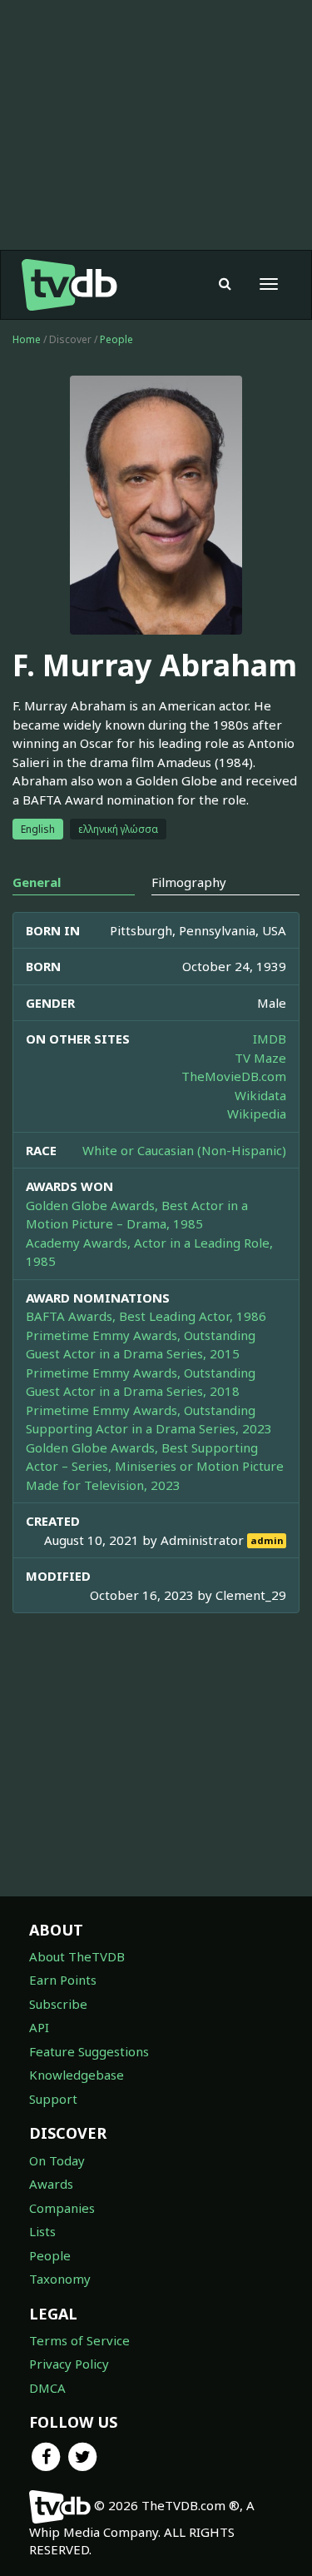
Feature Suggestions (89, 2051)
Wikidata (260, 1095)
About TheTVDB (77, 1956)
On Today (57, 2160)
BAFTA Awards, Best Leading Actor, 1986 (146, 1316)
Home (27, 339)
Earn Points (63, 1980)
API (39, 2027)
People (116, 339)
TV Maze (260, 1058)
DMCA (47, 2388)
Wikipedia (257, 1114)
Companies (62, 2208)
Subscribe (58, 2004)
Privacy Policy (69, 2364)
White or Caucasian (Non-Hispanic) (184, 1150)
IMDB (270, 1039)
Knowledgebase (77, 2075)
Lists (42, 2231)
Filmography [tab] (189, 882)
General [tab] (37, 882)
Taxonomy (60, 2279)
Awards (51, 2184)
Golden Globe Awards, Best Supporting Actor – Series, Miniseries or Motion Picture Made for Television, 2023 (155, 1466)
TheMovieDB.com (234, 1076)
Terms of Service (79, 2340)
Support (53, 2099)
